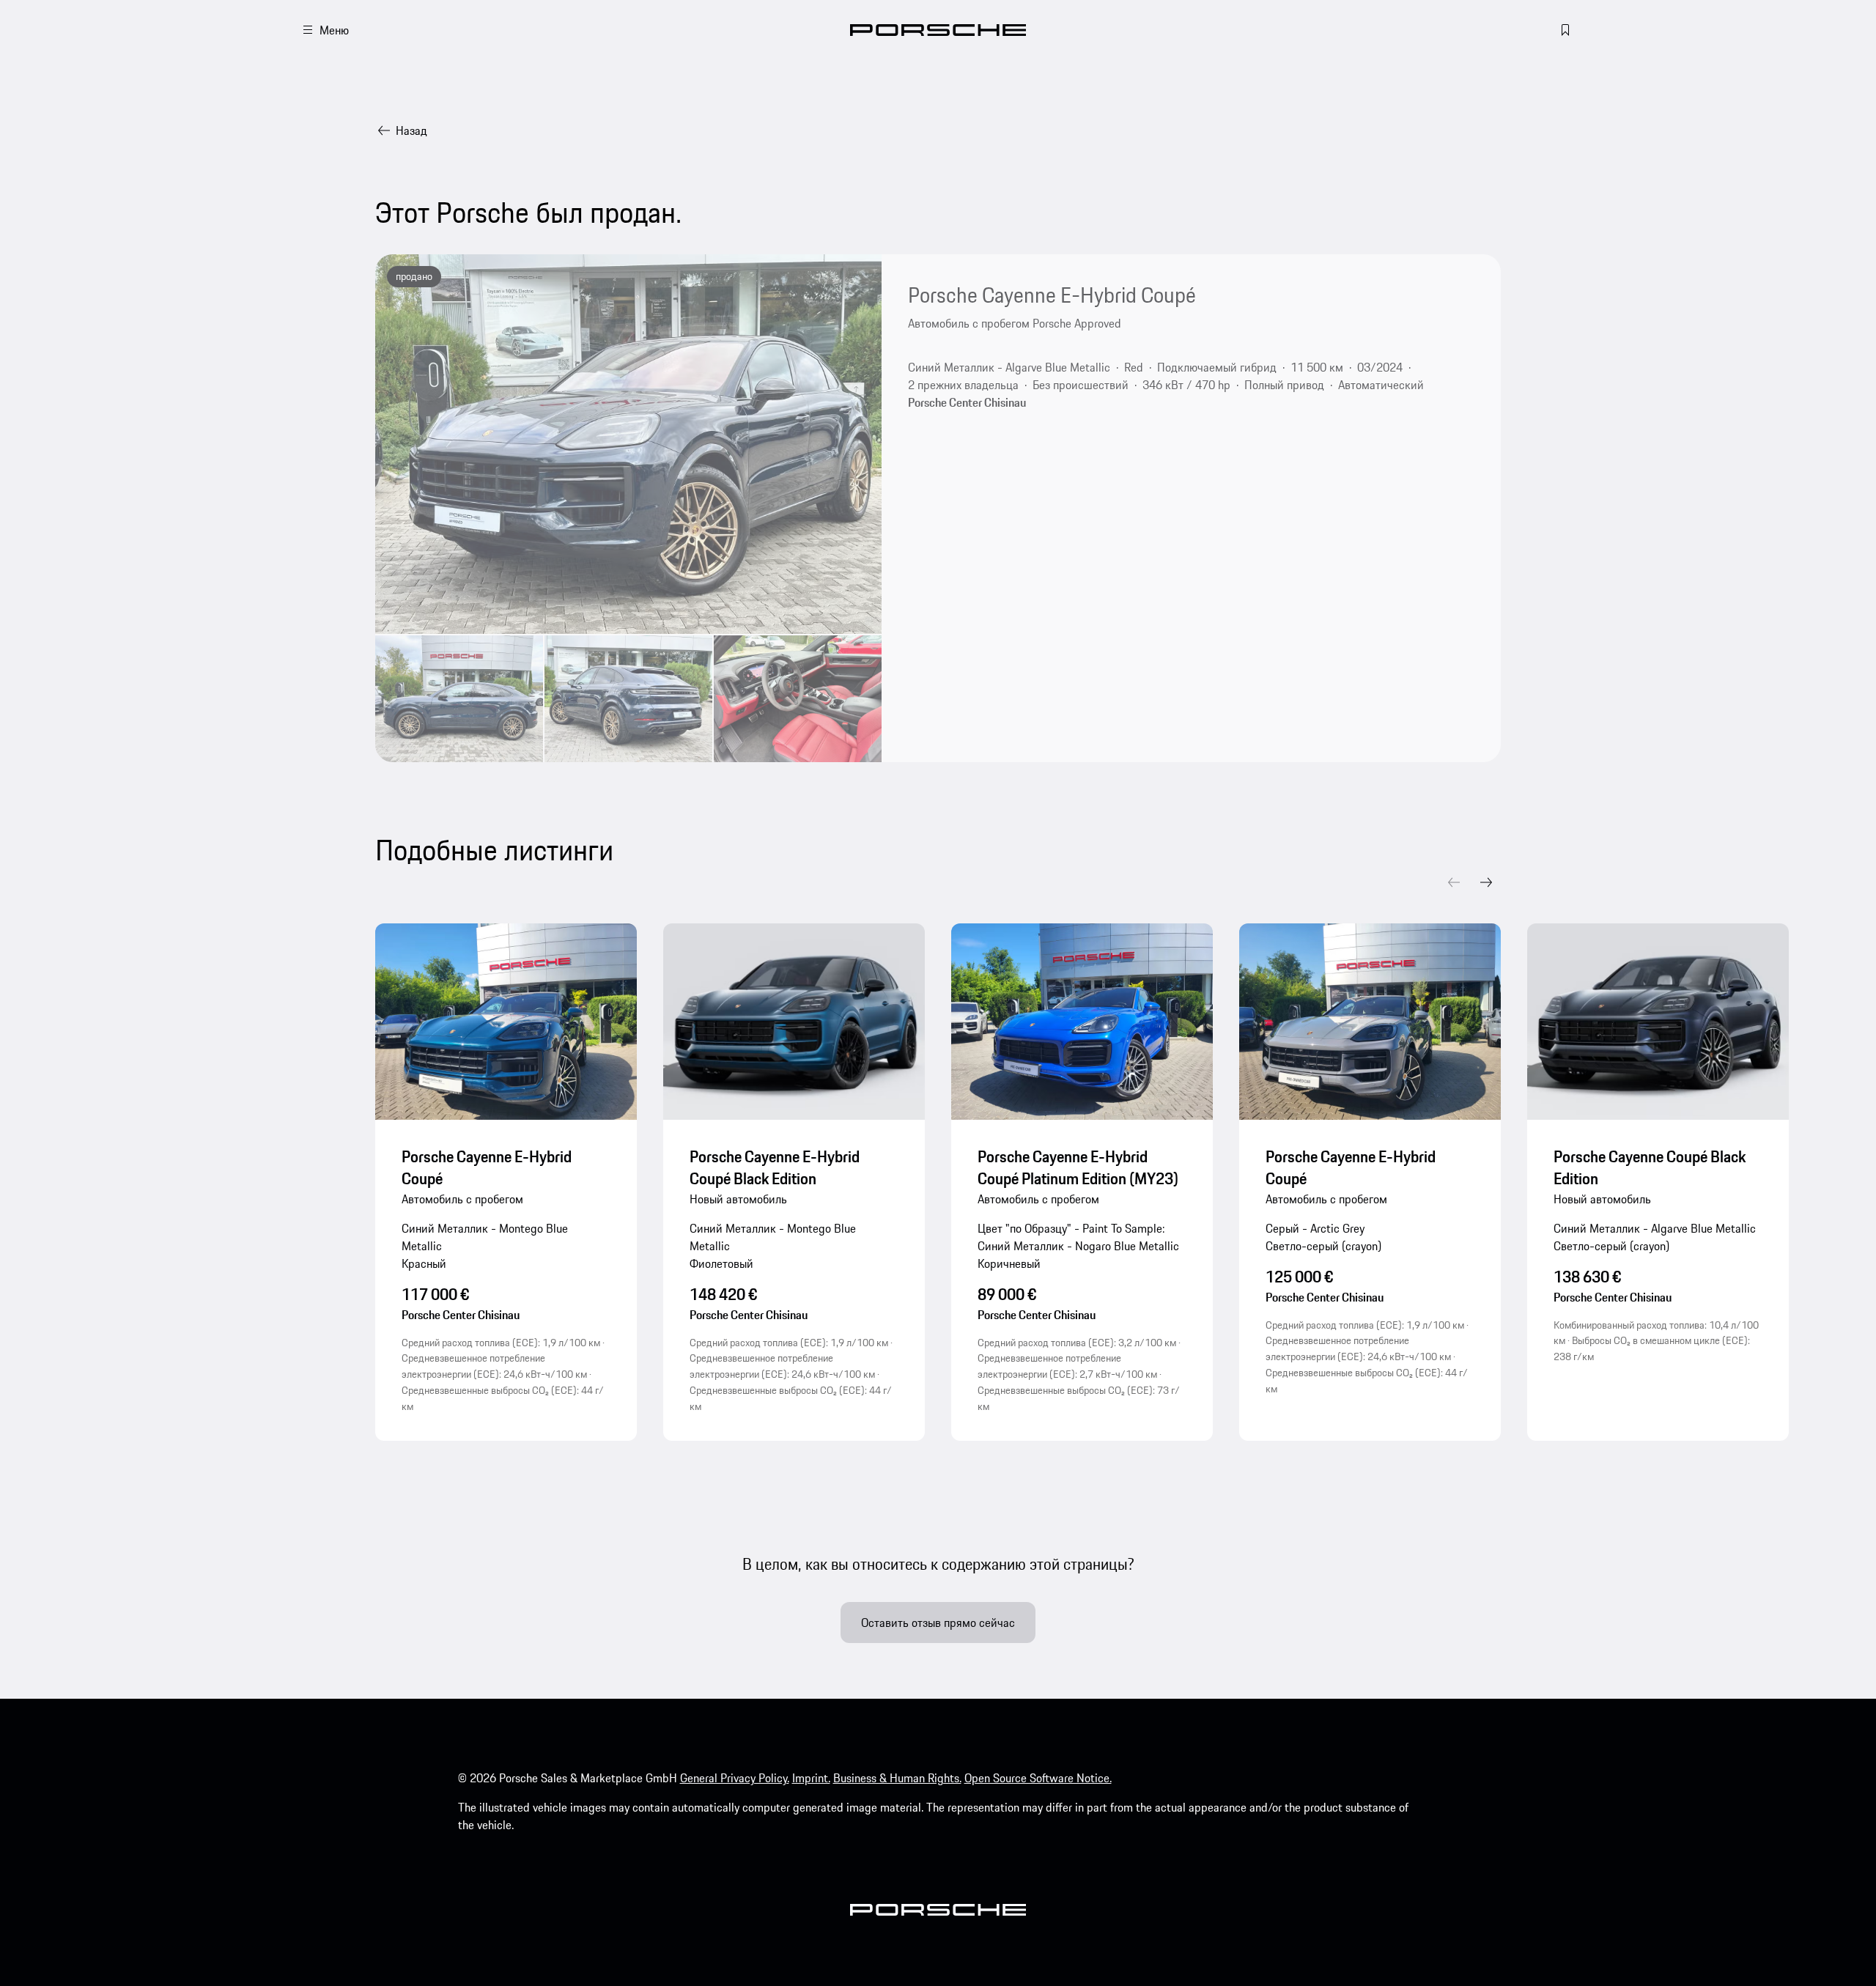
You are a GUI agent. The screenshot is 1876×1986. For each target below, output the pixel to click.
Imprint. (811, 1778)
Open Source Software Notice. (1038, 1778)
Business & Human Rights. (897, 1778)
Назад (411, 130)
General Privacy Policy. (735, 1778)
